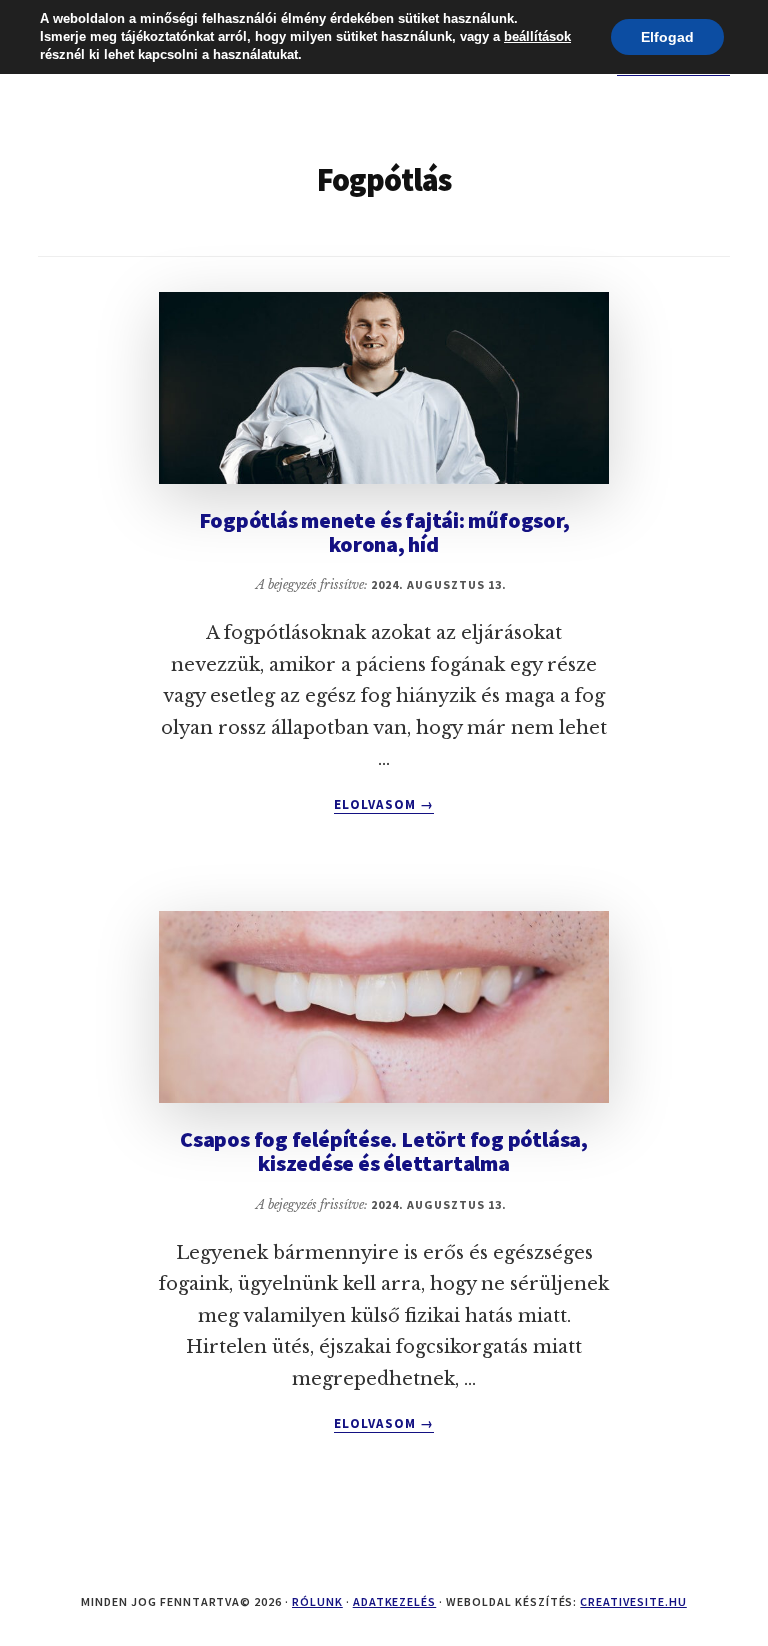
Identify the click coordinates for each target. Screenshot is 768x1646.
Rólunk (317, 1601)
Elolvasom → (383, 805)
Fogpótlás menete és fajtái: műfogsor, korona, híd (384, 532)
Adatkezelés (395, 1601)
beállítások (537, 36)
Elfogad (667, 37)
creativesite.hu (633, 1601)
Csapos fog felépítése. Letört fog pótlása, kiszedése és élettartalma (384, 1151)
